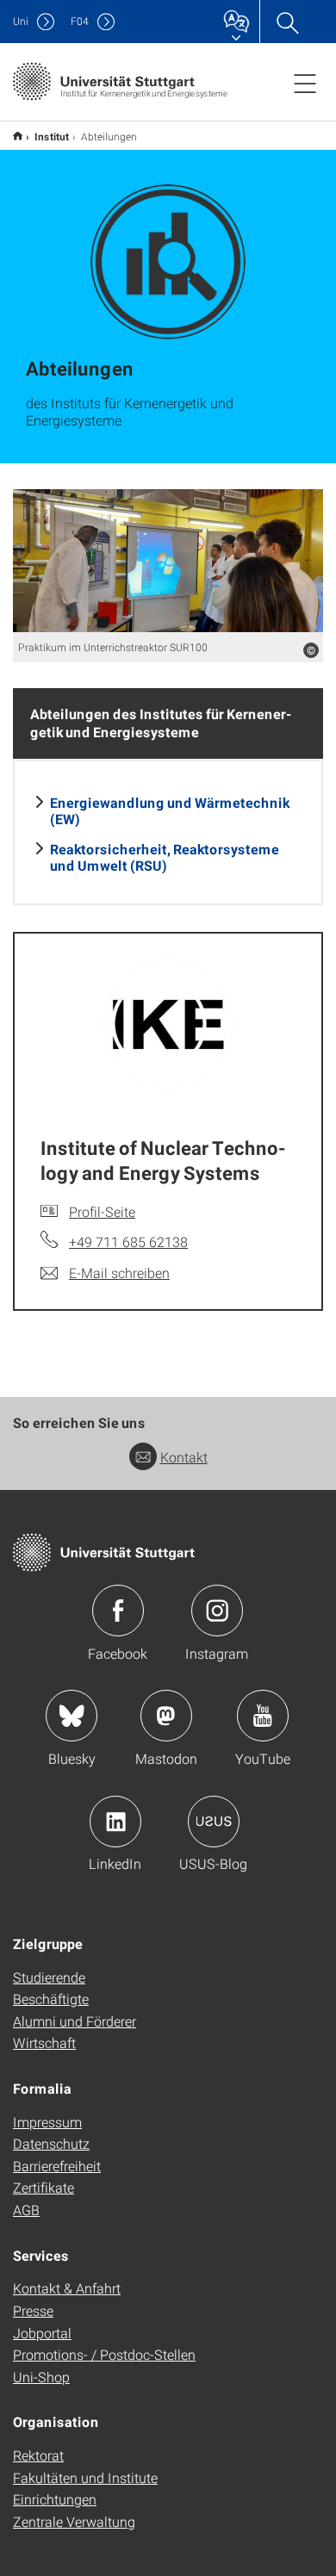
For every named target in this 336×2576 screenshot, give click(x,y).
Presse (33, 2310)
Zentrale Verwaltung (74, 2521)
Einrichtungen (55, 2499)
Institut (52, 136)
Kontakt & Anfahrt (67, 2288)
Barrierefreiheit (57, 2166)
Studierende (49, 1977)
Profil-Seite (102, 1211)
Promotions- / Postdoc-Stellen (104, 2354)
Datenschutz (51, 2143)
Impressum (47, 2122)
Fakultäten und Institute (85, 2477)
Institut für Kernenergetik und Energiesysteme (18, 136)
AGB (26, 2210)
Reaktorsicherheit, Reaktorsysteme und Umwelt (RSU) (165, 857)
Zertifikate (44, 2187)
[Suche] (287, 22)
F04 (80, 21)
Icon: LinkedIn (115, 1822)
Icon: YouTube (263, 1716)
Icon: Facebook (118, 1611)
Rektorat (38, 2455)
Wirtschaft (44, 2042)
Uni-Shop (41, 2377)
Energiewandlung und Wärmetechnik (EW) (170, 810)
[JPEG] (168, 561)
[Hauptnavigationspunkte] (305, 83)
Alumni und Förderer (75, 2021)
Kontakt (184, 1457)
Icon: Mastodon (166, 1716)
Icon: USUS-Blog (214, 1822)
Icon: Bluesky (72, 1716)
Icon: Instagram (217, 1611)
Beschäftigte (51, 1999)
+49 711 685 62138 (128, 1241)
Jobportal (42, 2333)
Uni (21, 21)
